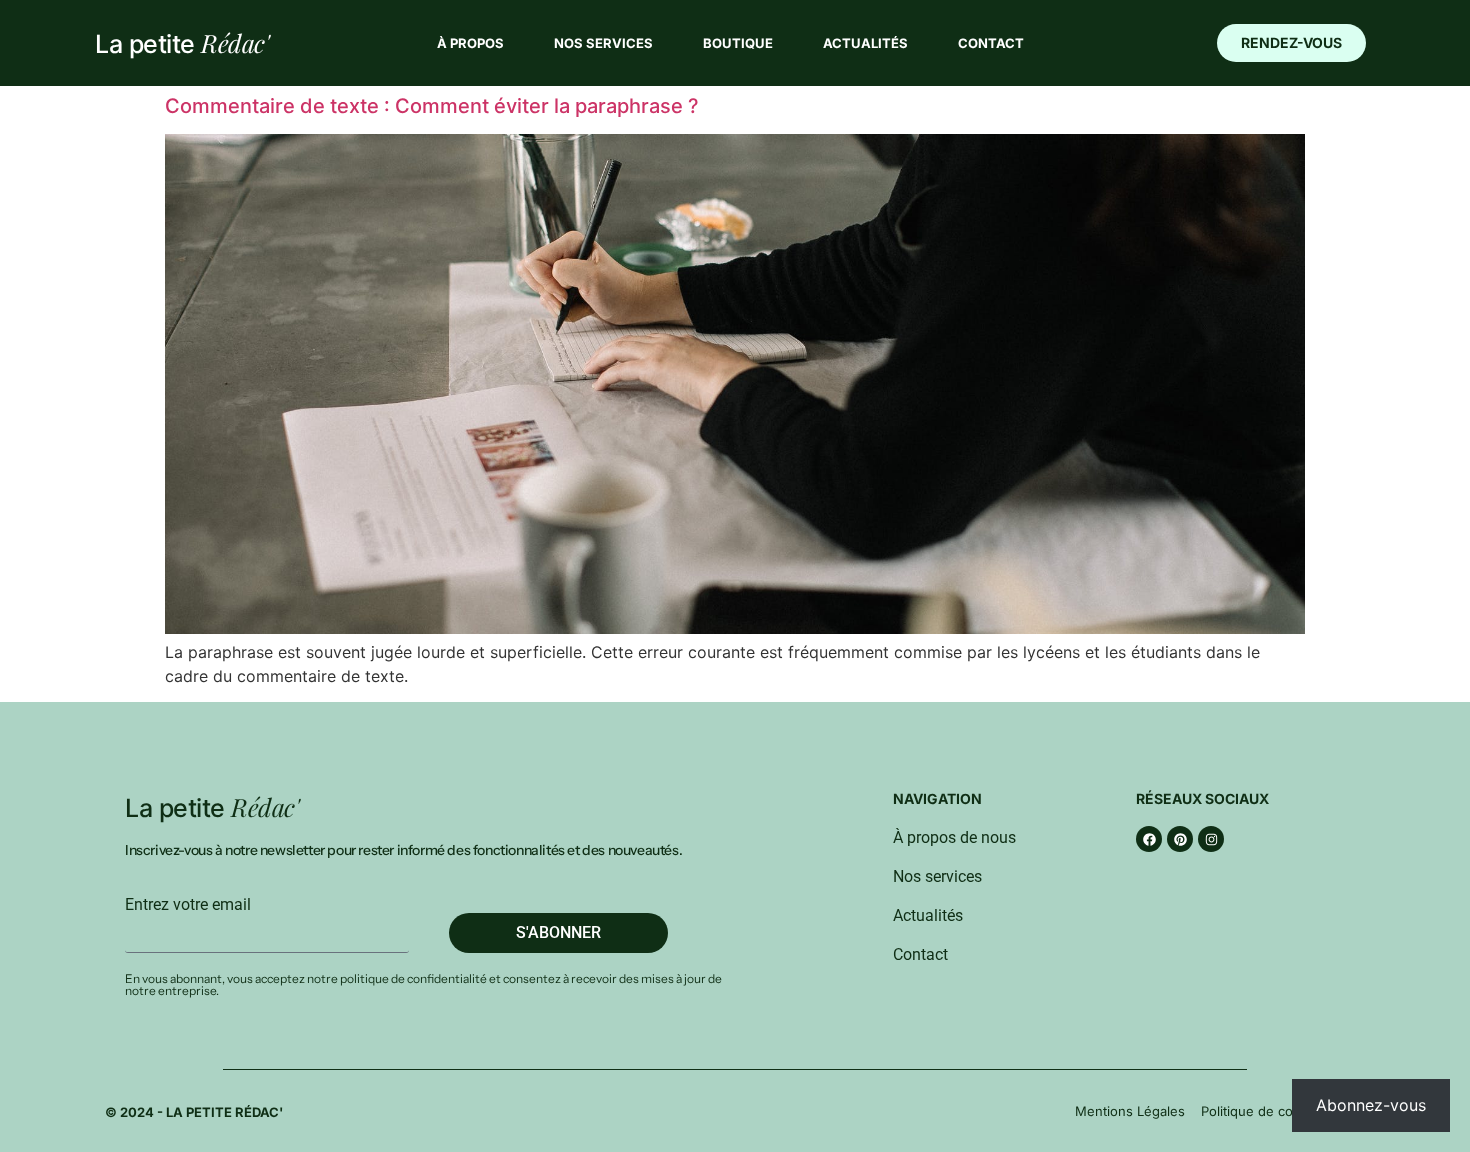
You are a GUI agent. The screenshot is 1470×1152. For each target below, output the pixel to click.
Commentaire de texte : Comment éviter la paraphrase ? (432, 106)
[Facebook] (1149, 839)
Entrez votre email (188, 905)
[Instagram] (1211, 839)
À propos (470, 43)
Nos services (603, 43)
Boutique (738, 43)
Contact (991, 43)
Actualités (865, 43)
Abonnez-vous (1371, 1105)
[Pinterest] (1180, 839)
